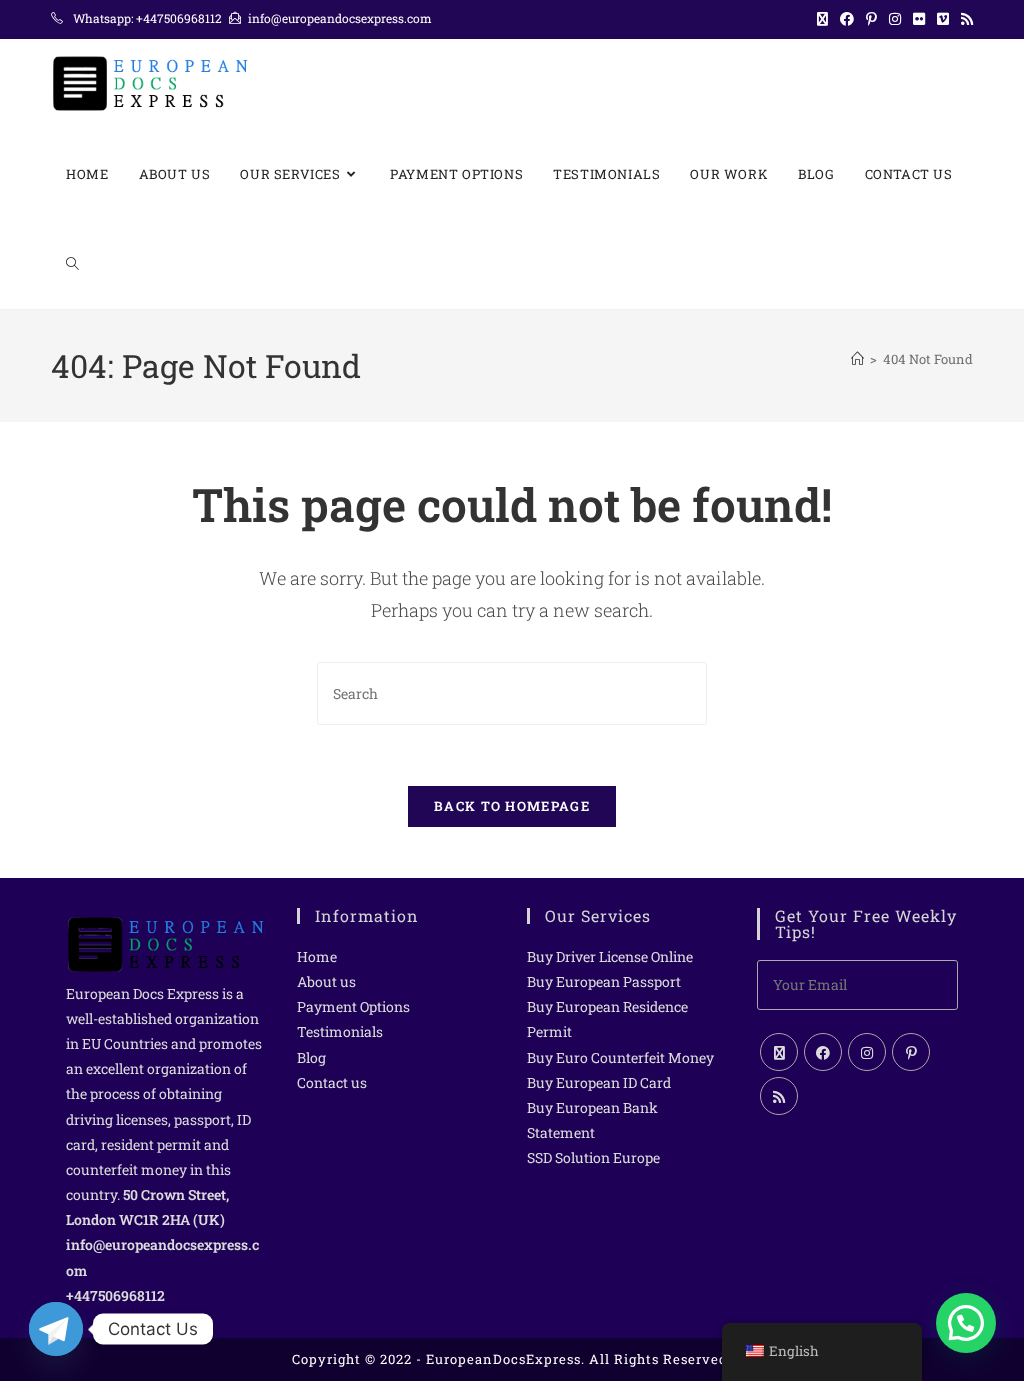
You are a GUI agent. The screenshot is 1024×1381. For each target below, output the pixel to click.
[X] (779, 1052)
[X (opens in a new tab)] (822, 19)
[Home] (857, 359)
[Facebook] (823, 1052)
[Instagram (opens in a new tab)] (895, 19)
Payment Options (353, 1006)
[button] (966, 1323)
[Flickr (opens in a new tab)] (919, 19)
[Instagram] (867, 1052)
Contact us (332, 1082)
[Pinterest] (911, 1052)
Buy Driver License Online (610, 956)
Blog (311, 1057)
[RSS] (779, 1096)
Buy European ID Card (599, 1082)
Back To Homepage (512, 806)
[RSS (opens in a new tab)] (964, 19)
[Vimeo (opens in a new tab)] (943, 19)
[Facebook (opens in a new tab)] (847, 19)
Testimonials (340, 1031)
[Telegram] (56, 1329)
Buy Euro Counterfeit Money (620, 1057)
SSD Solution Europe (593, 1157)
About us (326, 981)
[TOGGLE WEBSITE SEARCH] (72, 264)
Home (317, 956)
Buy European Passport (604, 981)
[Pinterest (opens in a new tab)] (871, 19)
